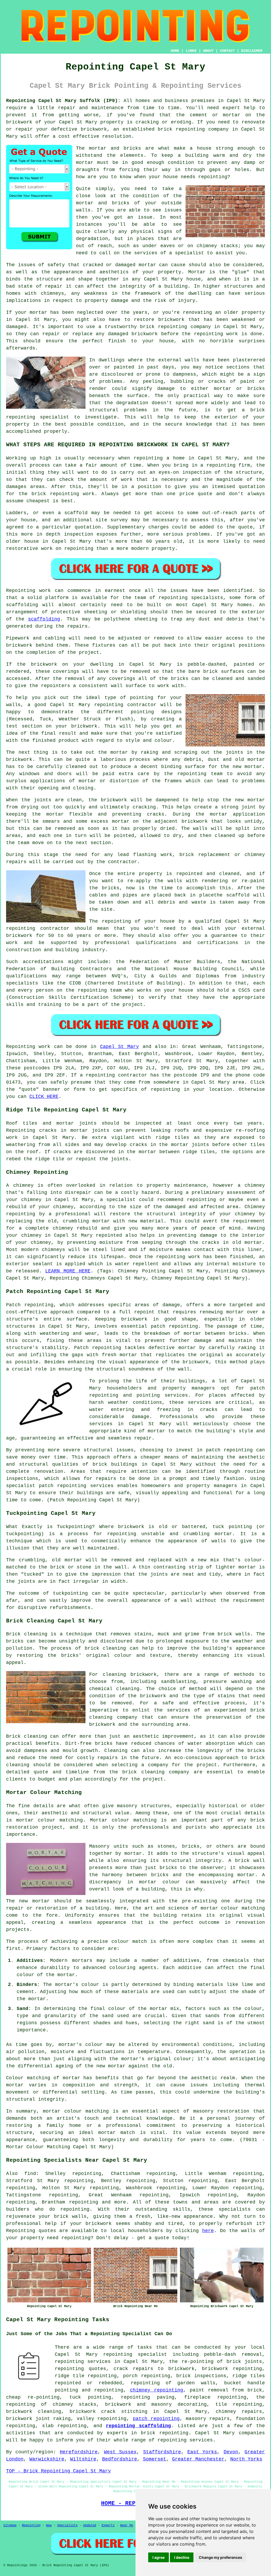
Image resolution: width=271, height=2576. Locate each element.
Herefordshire (79, 2452)
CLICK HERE (44, 1097)
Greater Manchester (198, 2459)
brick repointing (164, 327)
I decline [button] (182, 2557)
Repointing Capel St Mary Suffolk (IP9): (63, 101)
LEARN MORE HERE (68, 1271)
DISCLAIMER (252, 51)
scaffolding (44, 619)
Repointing (21, 1047)
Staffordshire (162, 2452)
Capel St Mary (120, 1047)
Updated (90, 2526)
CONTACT (227, 51)
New (49, 2526)
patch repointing (229, 1450)
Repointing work (28, 591)
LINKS (191, 51)
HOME (175, 51)
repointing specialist (135, 2354)
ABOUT (208, 51)
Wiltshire (83, 2459)
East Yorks (202, 2452)
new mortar (247, 767)
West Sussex (120, 2452)
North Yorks (246, 2459)
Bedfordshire (120, 2459)
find (30, 2174)
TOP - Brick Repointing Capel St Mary (58, 2471)
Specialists (67, 2526)
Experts (108, 2526)
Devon (231, 2452)
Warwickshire (47, 2459)
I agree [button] (159, 2557)
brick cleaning (105, 1648)
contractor (123, 862)
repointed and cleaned (208, 874)
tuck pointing (90, 2397)
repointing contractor (38, 928)
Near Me (127, 2526)
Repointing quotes (31, 2231)
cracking (144, 807)
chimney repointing (157, 2390)
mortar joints (76, 1123)
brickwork (99, 2224)
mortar (85, 163)
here (208, 2231)
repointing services (185, 2440)
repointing (190, 129)
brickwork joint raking (38, 2419)
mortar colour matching (49, 1820)
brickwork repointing (232, 2369)
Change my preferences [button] (220, 2557)
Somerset (155, 2459)
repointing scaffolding (138, 2426)
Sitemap (10, 2526)
